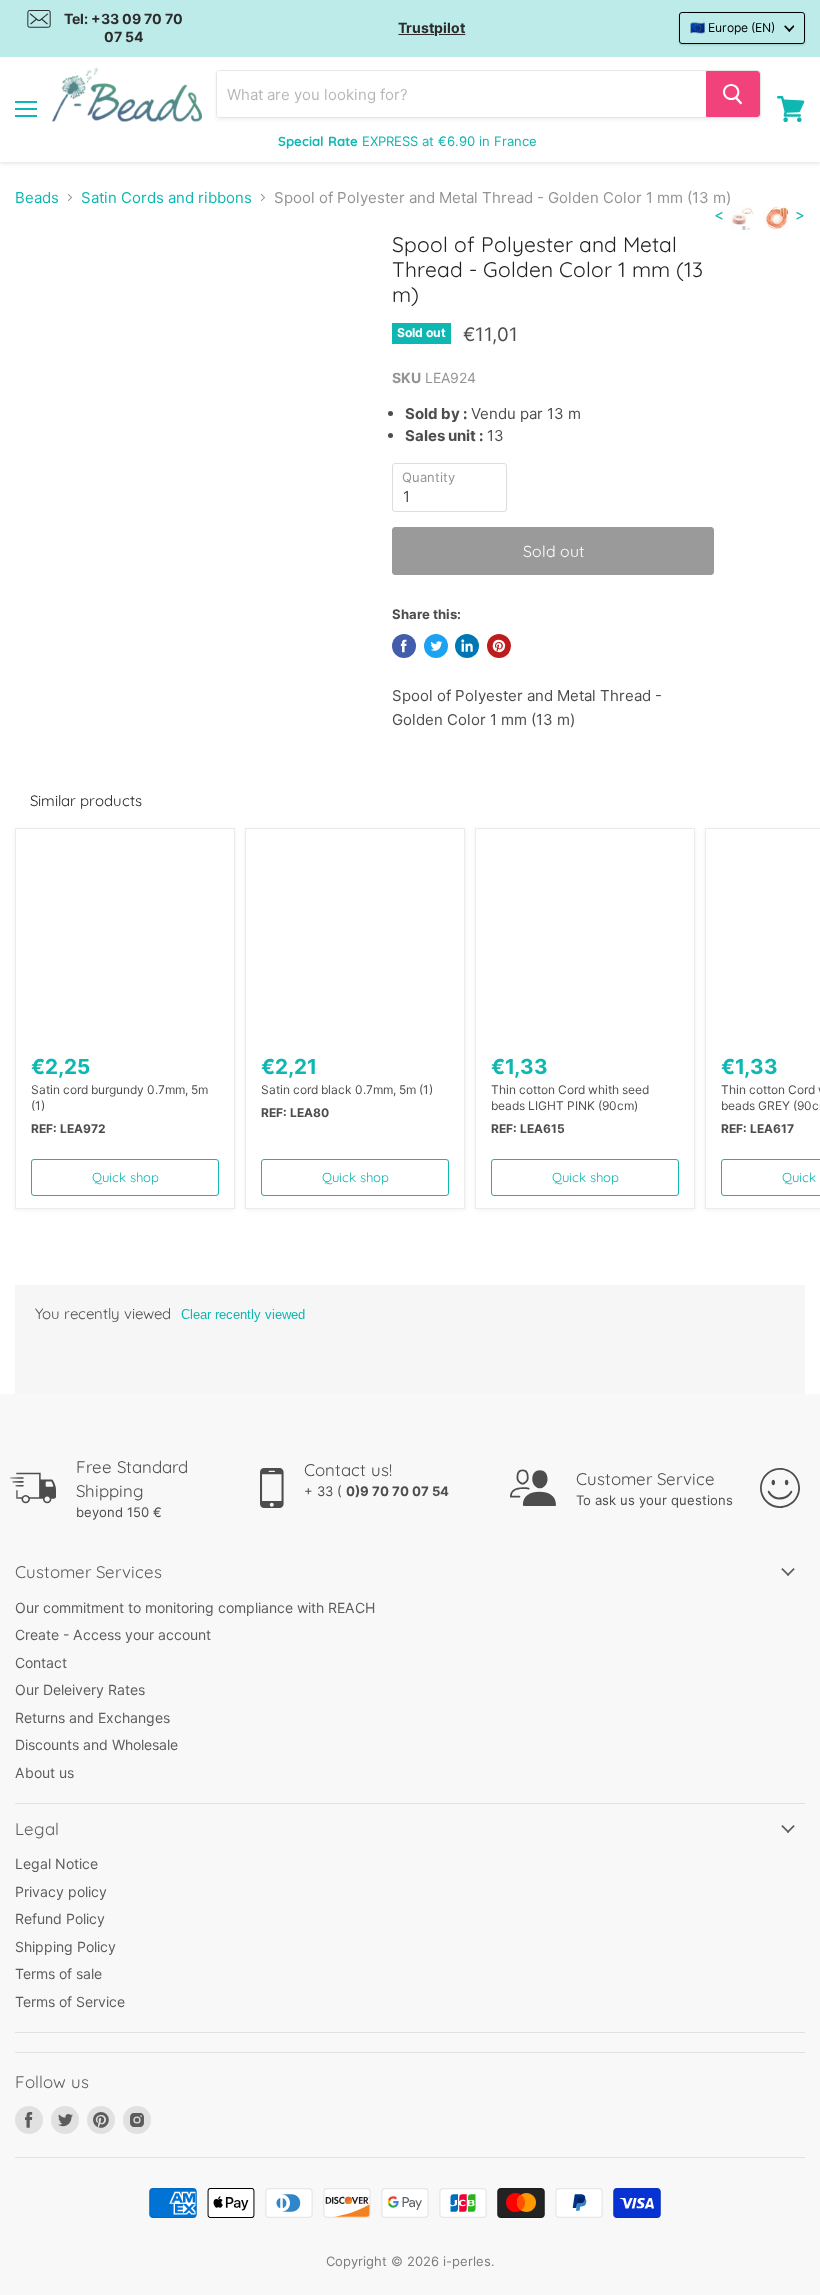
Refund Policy (60, 1918)
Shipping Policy (65, 1946)
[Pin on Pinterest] (499, 646)
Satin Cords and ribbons (166, 197)
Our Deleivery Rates (80, 1689)
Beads (37, 197)
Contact (41, 1662)
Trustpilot (431, 27)
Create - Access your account (113, 1634)
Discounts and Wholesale (96, 1744)
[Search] (733, 94)
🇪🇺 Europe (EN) (732, 27)
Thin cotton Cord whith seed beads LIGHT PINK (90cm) (570, 1097)
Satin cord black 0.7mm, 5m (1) (347, 1089)
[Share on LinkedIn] (467, 646)
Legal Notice (56, 1863)
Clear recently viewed (243, 1314)
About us (44, 1772)
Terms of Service (70, 2001)
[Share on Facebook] (404, 646)
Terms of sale (58, 1973)
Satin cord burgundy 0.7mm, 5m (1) (119, 1097)
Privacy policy (61, 1891)
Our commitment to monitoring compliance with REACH (195, 1607)
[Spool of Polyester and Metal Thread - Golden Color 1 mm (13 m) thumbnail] (45, 281)
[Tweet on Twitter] (436, 646)
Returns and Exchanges (92, 1717)
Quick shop (125, 1177)
